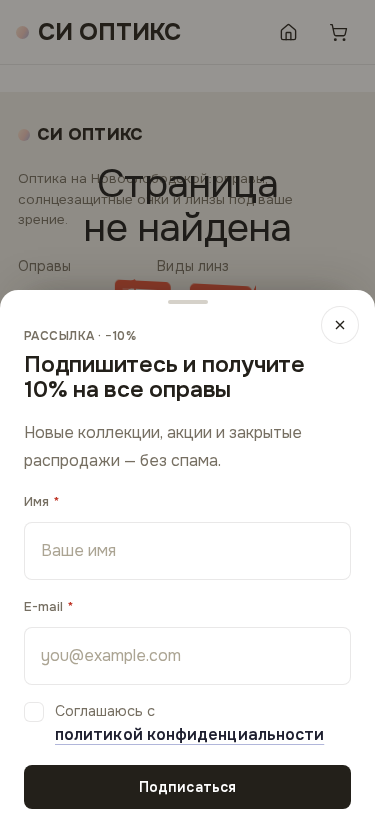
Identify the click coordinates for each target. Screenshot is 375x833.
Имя (36, 501)
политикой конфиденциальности (189, 734)
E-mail (43, 606)
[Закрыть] (340, 325)
